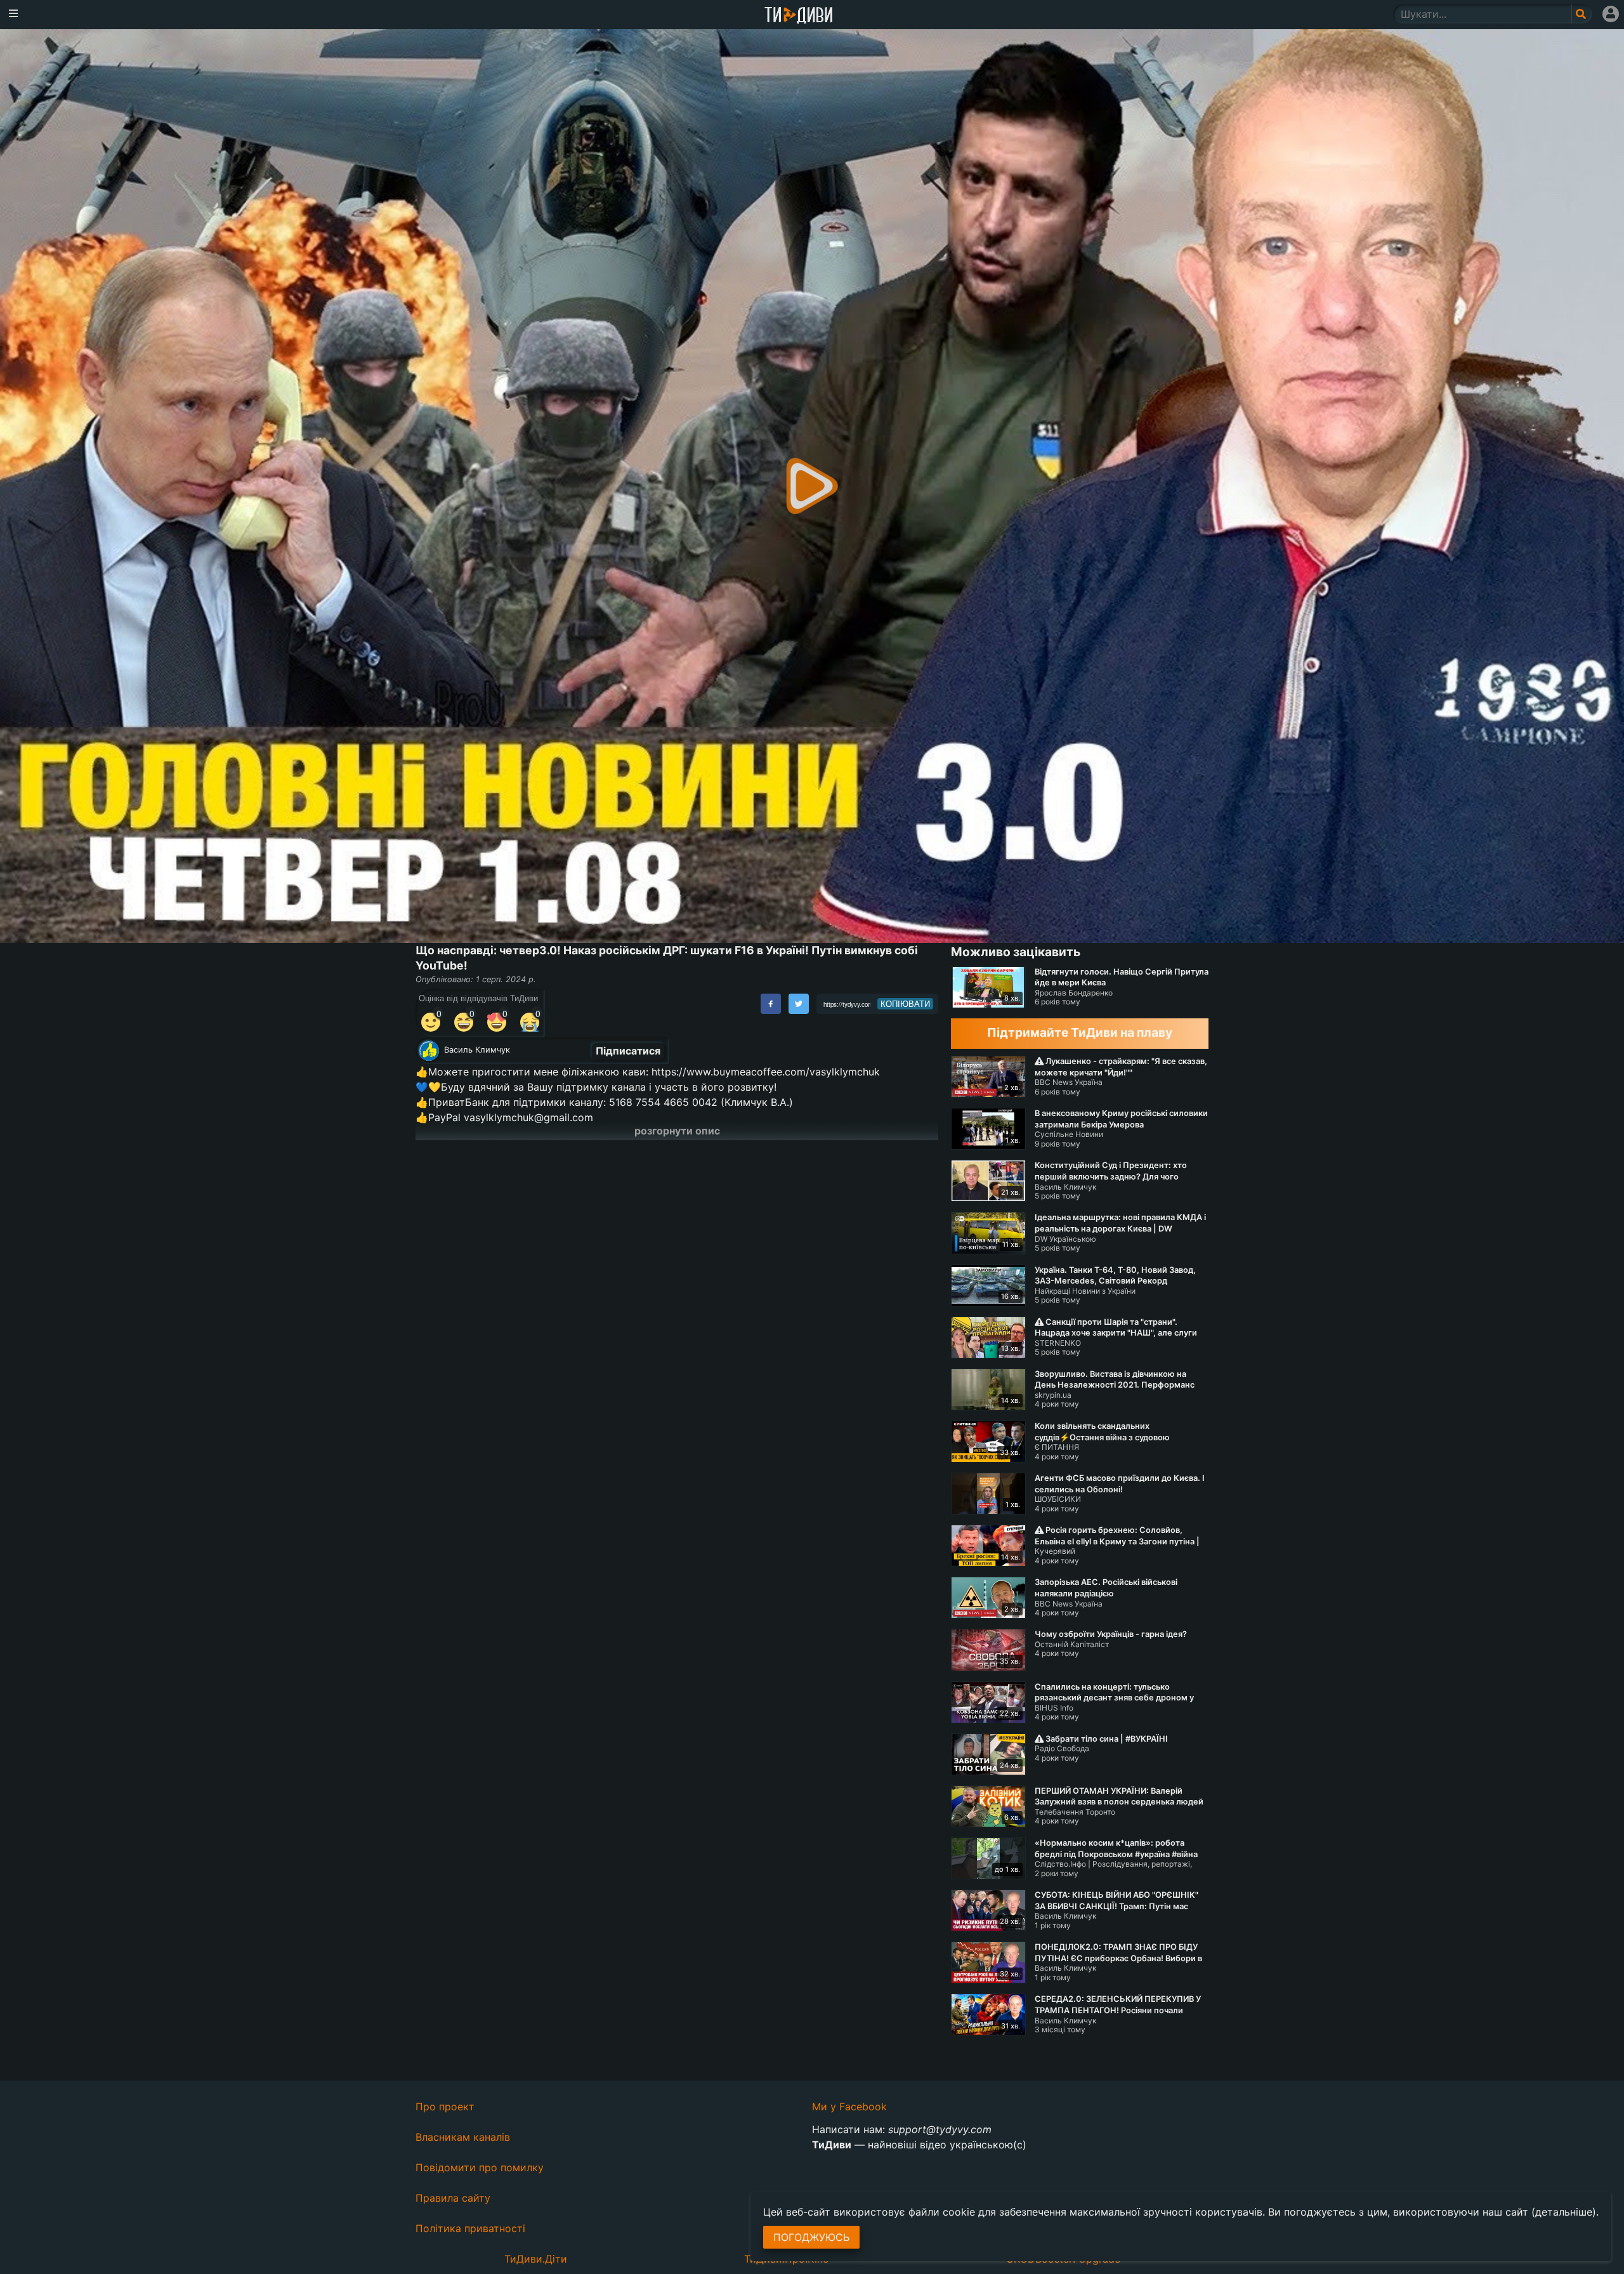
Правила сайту (453, 2198)
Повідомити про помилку (480, 2167)
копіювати (905, 1004)
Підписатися (628, 1051)
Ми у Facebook (849, 2106)
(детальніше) (1564, 2212)
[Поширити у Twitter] (799, 1004)
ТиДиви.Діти (536, 2259)
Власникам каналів (463, 2137)
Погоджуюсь (811, 2237)
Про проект (445, 2106)
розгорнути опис (677, 1131)
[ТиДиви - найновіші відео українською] (799, 16)
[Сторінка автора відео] (429, 1051)
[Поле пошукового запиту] (1582, 14)
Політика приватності (470, 2228)
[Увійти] (1611, 14)
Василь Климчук (477, 1050)
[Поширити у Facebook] (771, 1004)
